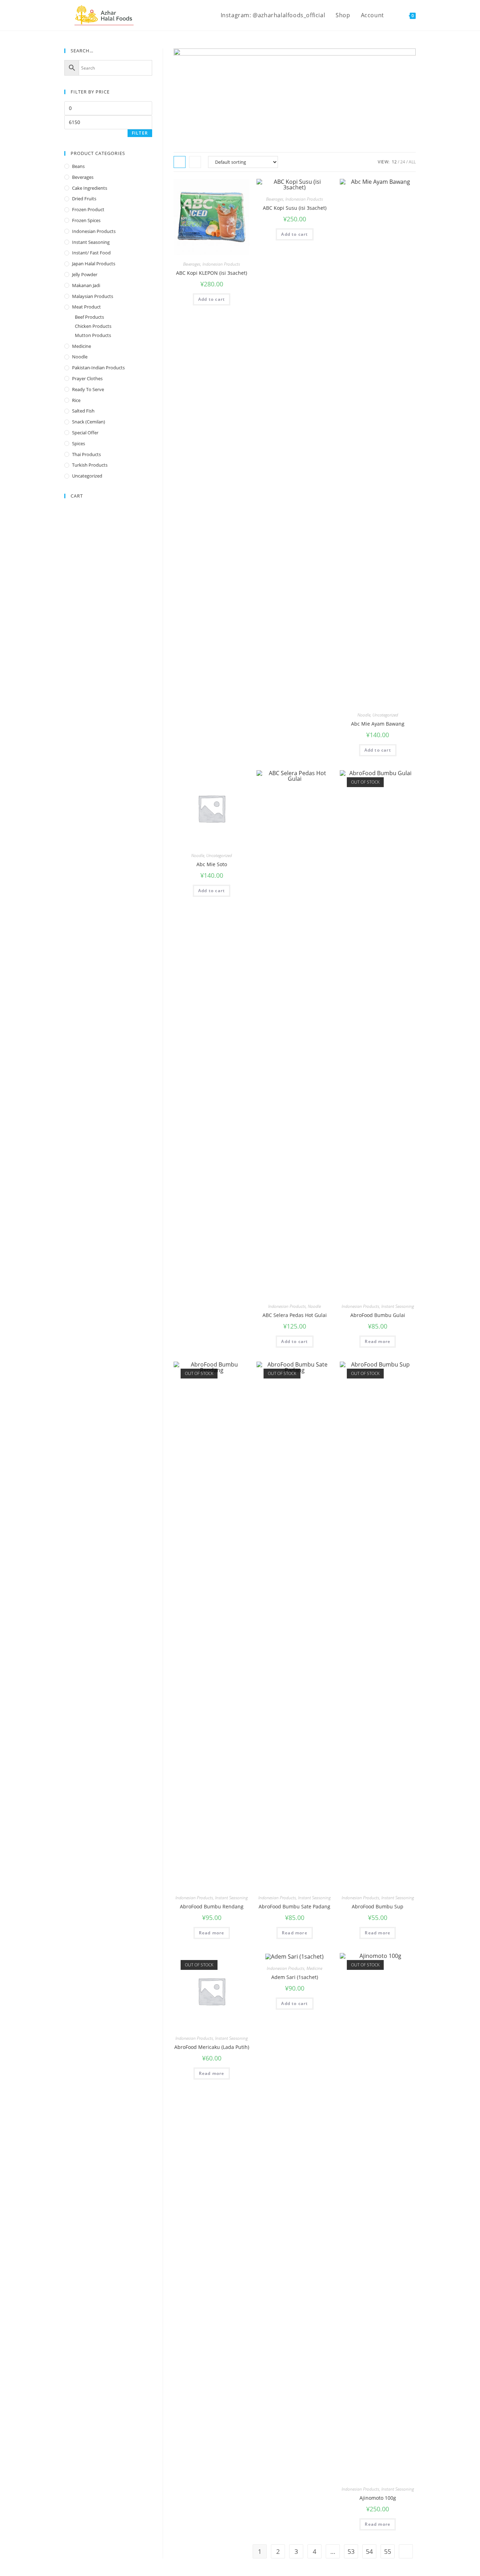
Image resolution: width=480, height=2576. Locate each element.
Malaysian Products (93, 296)
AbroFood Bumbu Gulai (378, 1315)
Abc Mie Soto (212, 864)
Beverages (192, 264)
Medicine (314, 1968)
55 (388, 2551)
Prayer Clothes (87, 378)
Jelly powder (85, 274)
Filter (140, 133)
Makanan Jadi (86, 285)
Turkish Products (90, 465)
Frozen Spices (86, 220)
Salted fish (83, 411)
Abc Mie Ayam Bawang (378, 724)
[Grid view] (180, 162)
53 (351, 2551)
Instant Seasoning (398, 1306)
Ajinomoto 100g (378, 2498)
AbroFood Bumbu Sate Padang (294, 1906)
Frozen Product (88, 209)
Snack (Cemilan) (89, 422)
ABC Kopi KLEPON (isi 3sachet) (212, 273)
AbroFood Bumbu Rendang (212, 1906)
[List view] (195, 162)
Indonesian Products (221, 264)
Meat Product (86, 307)
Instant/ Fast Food (91, 253)
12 (394, 162)
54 (369, 2551)
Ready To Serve (88, 389)
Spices (79, 443)
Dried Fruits (84, 199)
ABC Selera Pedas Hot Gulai (295, 1315)
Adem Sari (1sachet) (295, 1977)
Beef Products (89, 317)
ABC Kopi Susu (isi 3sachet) (295, 208)
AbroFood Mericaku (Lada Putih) (212, 2047)
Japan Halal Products (94, 264)
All (412, 162)
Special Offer (85, 433)
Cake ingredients (90, 188)
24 (403, 162)
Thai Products (86, 454)
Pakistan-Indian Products (98, 368)
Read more (378, 1341)
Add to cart (212, 299)
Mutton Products (93, 335)
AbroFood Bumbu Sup (378, 1906)
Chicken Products (93, 326)
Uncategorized (385, 715)
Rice (76, 400)
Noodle (364, 715)
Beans (78, 166)
